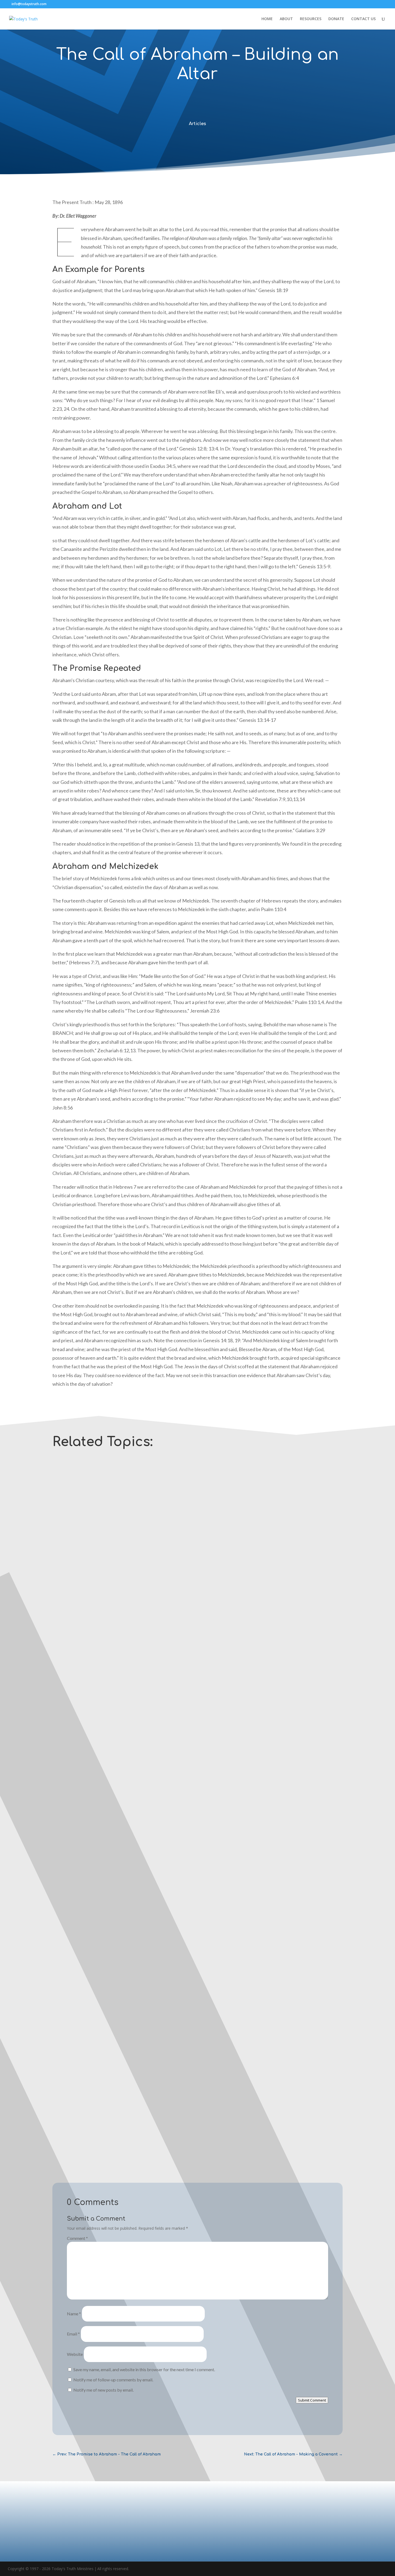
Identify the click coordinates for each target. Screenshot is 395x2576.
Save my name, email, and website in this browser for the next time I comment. (144, 2369)
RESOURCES (311, 19)
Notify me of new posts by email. (103, 2390)
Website (75, 2354)
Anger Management (77, 1659)
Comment (77, 2238)
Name (74, 2314)
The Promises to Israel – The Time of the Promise (104, 2121)
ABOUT (286, 19)
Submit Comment (312, 2400)
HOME (267, 19)
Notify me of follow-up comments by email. (113, 2380)
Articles (198, 124)
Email (73, 2334)
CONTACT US (363, 19)
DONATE (336, 19)
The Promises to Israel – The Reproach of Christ (103, 1884)
